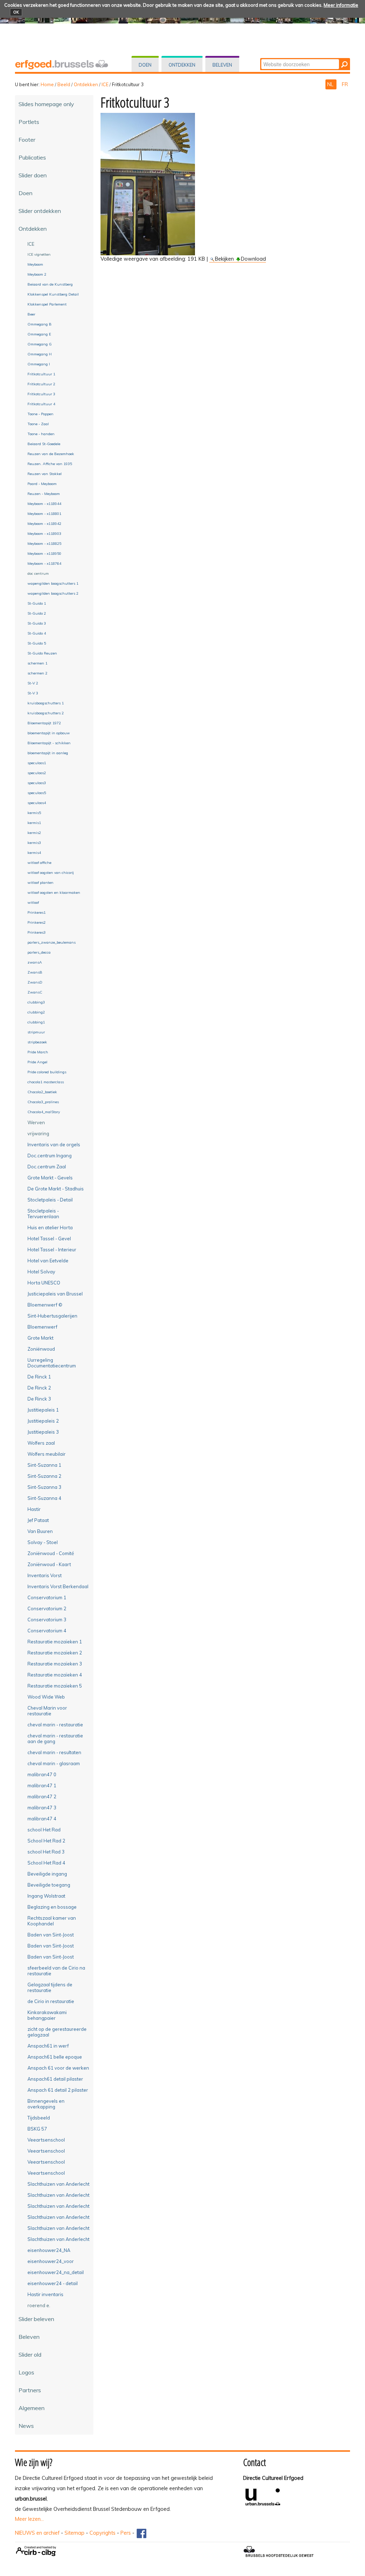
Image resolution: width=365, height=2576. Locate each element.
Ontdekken (182, 65)
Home (47, 84)
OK (16, 12)
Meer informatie (341, 5)
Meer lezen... (29, 2519)
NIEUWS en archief (37, 2533)
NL (331, 84)
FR (345, 84)
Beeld (64, 84)
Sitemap (74, 2533)
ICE (105, 84)
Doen (145, 65)
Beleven (222, 65)
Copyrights (102, 2533)
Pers (126, 2533)
